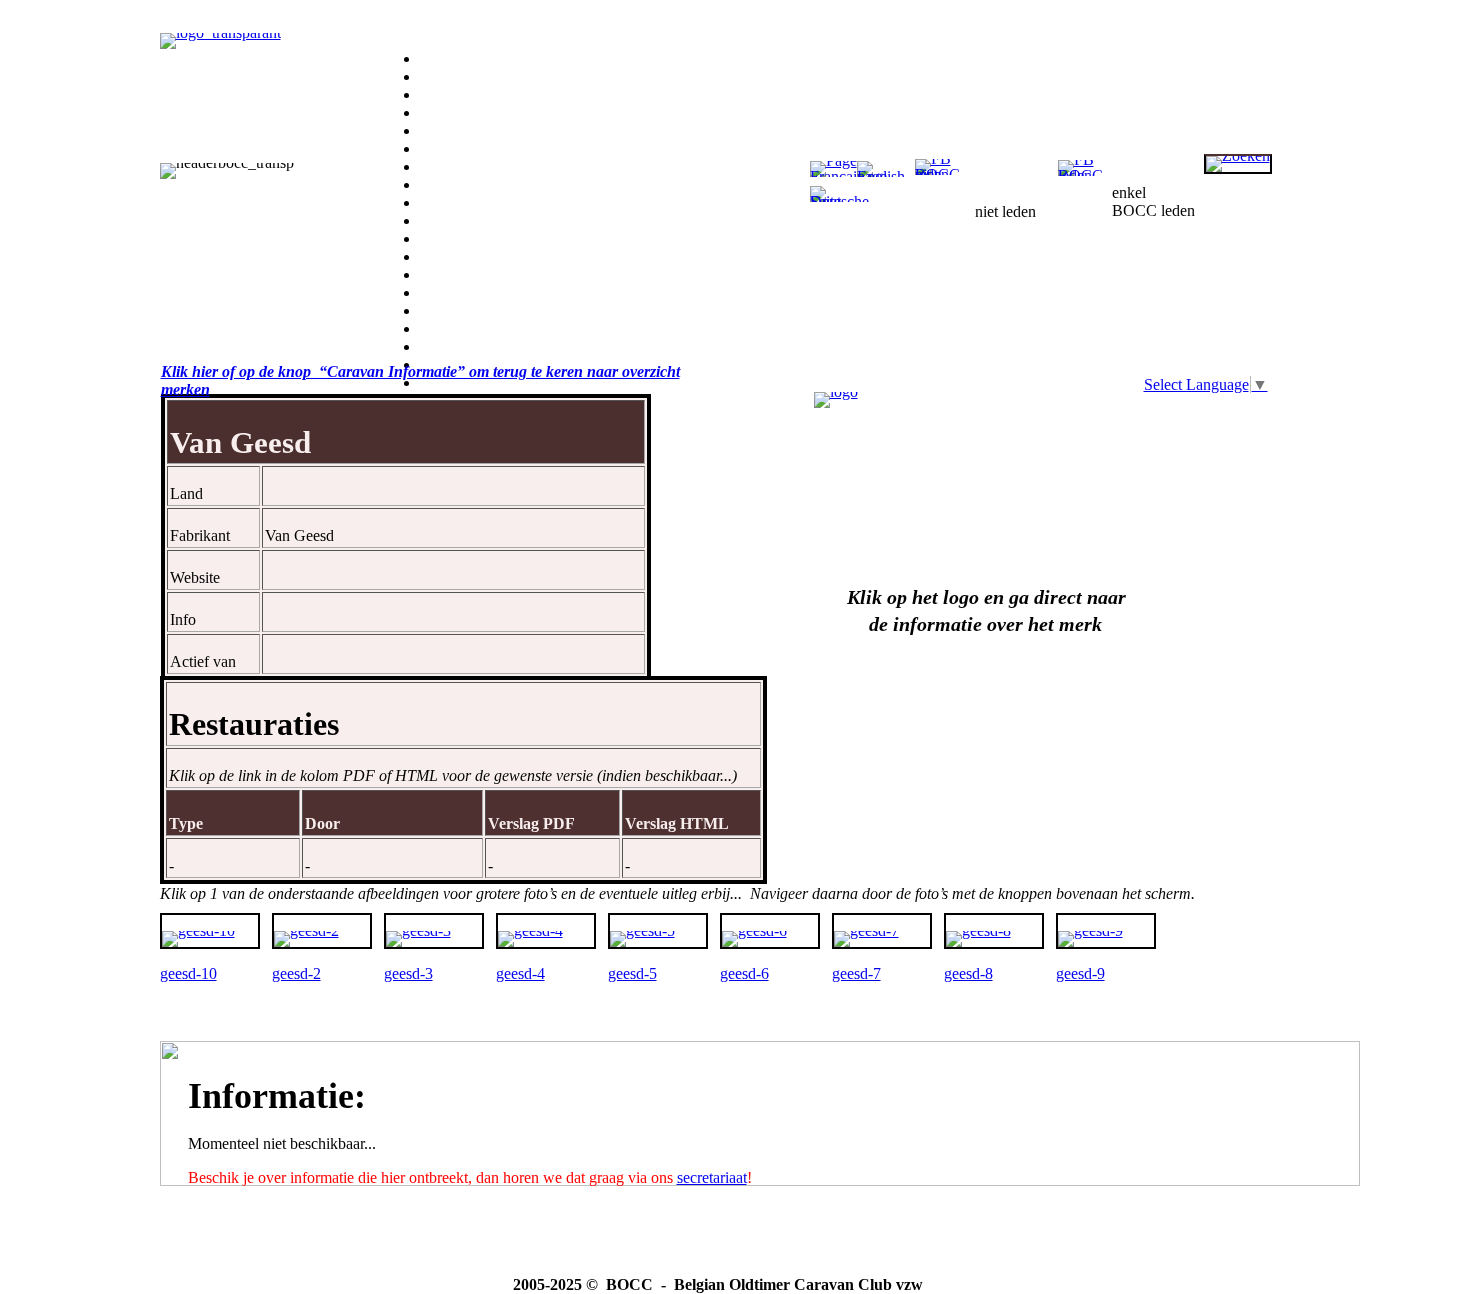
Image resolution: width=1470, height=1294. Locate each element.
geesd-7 (856, 973)
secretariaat (712, 1177)
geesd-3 (408, 973)
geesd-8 (968, 973)
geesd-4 (520, 973)
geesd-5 (632, 973)
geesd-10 (188, 973)
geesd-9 (1080, 973)
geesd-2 (296, 973)
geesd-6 (744, 973)
